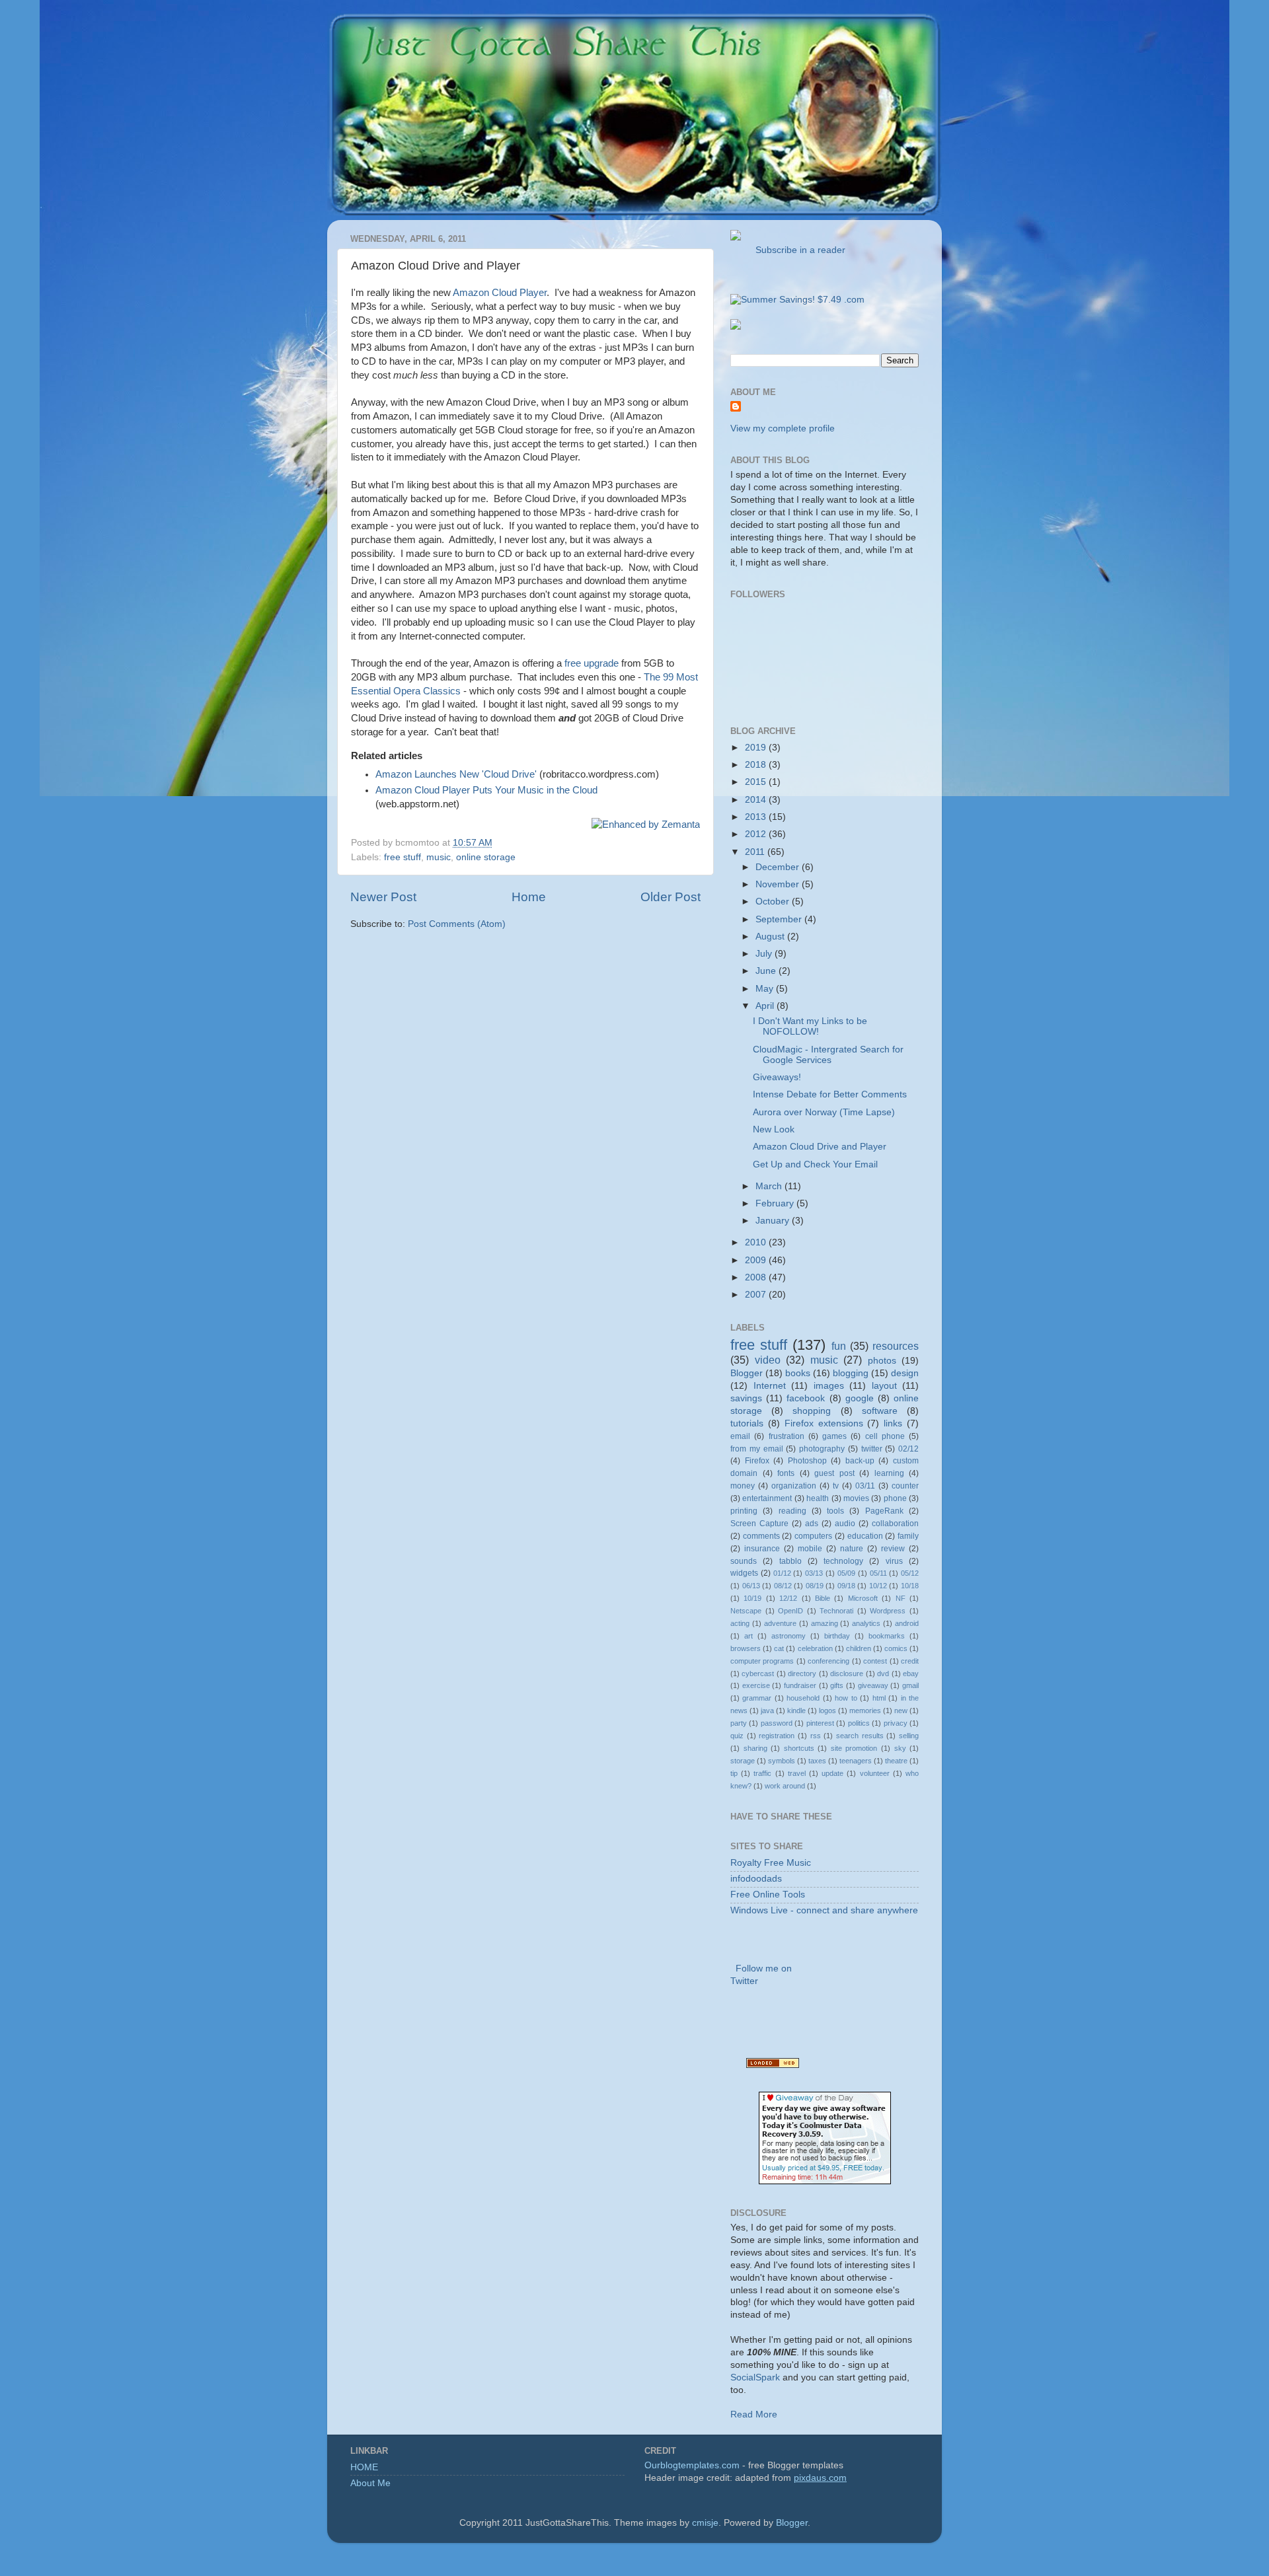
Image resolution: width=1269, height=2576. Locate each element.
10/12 (878, 1586)
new (901, 1711)
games (834, 1436)
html (879, 1698)
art (749, 1636)
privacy (896, 1723)
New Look (774, 1129)
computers (813, 1536)
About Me (370, 2483)
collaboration (895, 1524)
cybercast (758, 1674)
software (880, 1411)
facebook (806, 1398)
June (767, 971)
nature (852, 1549)
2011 (756, 852)
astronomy (788, 1636)
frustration (787, 1436)
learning (889, 1473)
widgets (744, 1573)
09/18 (846, 1586)
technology (843, 1561)
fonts (786, 1473)
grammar (757, 1698)
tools (835, 1511)
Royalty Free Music (771, 1863)
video (768, 1360)
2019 (757, 748)
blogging (851, 1373)
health (818, 1498)
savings (746, 1398)
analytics (866, 1623)
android (907, 1623)
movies (856, 1498)
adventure (780, 1623)
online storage (486, 857)
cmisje (705, 2523)
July (765, 954)
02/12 (908, 1449)
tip (734, 1773)
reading (792, 1511)
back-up (860, 1461)
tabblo (790, 1561)
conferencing (828, 1661)
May (766, 989)
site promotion (854, 1748)
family (908, 1536)
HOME (364, 2467)
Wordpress (888, 1611)
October (774, 902)
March (770, 1186)
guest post (834, 1473)
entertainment (767, 1498)
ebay (911, 1674)
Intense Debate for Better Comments (830, 1094)
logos (827, 1711)
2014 (757, 800)
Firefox (757, 1461)
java (767, 1711)
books (798, 1373)
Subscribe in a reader (798, 250)
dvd (883, 1674)
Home (529, 897)
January (774, 1221)
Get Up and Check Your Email (815, 1164)
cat (779, 1648)
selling (909, 1736)
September (780, 919)
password (777, 1723)
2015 (757, 782)
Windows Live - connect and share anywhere (824, 1910)
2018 (757, 765)
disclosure (847, 1674)
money (743, 1486)
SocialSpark (755, 2377)
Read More (754, 2414)
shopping (812, 1411)
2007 (757, 1295)
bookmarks (887, 1636)
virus (894, 1561)
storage (743, 1761)
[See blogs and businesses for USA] (773, 2065)
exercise (756, 1685)
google (860, 1398)
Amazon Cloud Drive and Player (820, 1147)
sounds (744, 1561)
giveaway (873, 1685)
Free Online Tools (768, 1895)
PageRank (884, 1511)
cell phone (885, 1436)
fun (839, 1346)
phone (895, 1498)
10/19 (752, 1598)
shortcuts (799, 1748)
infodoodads (756, 1879)
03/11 (865, 1486)
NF (901, 1598)
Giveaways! (777, 1077)
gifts (837, 1685)
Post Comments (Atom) (457, 924)
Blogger (747, 1373)
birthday (837, 1636)
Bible (823, 1598)
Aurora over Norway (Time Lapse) (824, 1112)
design (905, 1373)
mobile (810, 1549)
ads (812, 1524)
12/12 (788, 1598)
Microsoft (863, 1598)
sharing (755, 1748)
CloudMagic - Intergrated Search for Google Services (828, 1055)
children (859, 1648)
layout (884, 1386)
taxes (817, 1761)
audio (845, 1524)
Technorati (836, 1611)
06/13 (751, 1586)
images (829, 1386)
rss (816, 1736)
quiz (737, 1736)
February (776, 1203)
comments (761, 1536)
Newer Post (383, 897)
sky (900, 1748)
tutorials (747, 1423)
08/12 (783, 1586)
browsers (746, 1648)
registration (777, 1736)
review (893, 1549)
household (803, 1698)
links (893, 1423)
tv (836, 1486)
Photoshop (807, 1461)
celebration (815, 1648)
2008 (757, 1277)
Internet (770, 1386)
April (766, 1006)
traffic (762, 1773)
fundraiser (800, 1685)
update (832, 1773)
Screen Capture (759, 1524)
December (779, 867)
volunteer (875, 1773)
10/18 (910, 1586)
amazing (825, 1623)
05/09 (846, 1573)
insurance (762, 1549)
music (439, 857)
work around (785, 1786)
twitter (872, 1449)
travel (797, 1773)
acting (740, 1623)
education (865, 1536)
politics (859, 1723)
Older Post (671, 897)
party (739, 1723)
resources (896, 1346)
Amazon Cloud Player (500, 293)
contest (875, 1661)
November (779, 884)
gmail (910, 1685)
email (740, 1436)
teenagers (856, 1761)
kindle (796, 1711)
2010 (757, 1242)
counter (905, 1486)
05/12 (910, 1573)
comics (896, 1648)
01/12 (782, 1573)
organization (794, 1486)
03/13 (814, 1573)
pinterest (820, 1723)
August (771, 937)
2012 (757, 834)
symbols (782, 1761)
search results (860, 1736)
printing (744, 1511)
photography (822, 1449)
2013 (757, 817)
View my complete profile (783, 428)
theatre (896, 1761)
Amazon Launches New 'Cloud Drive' (456, 774)
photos (882, 1361)
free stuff (403, 857)
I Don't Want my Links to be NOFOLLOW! (810, 1026)
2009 (757, 1260)
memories (865, 1711)
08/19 (815, 1586)
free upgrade (592, 663)
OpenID (790, 1611)
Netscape (746, 1611)
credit (910, 1661)
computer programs (762, 1661)
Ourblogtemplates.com (692, 2465)
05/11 (878, 1573)
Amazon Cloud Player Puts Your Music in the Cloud (486, 790)
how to (846, 1698)
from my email (757, 1449)
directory (802, 1674)
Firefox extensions (824, 1423)
